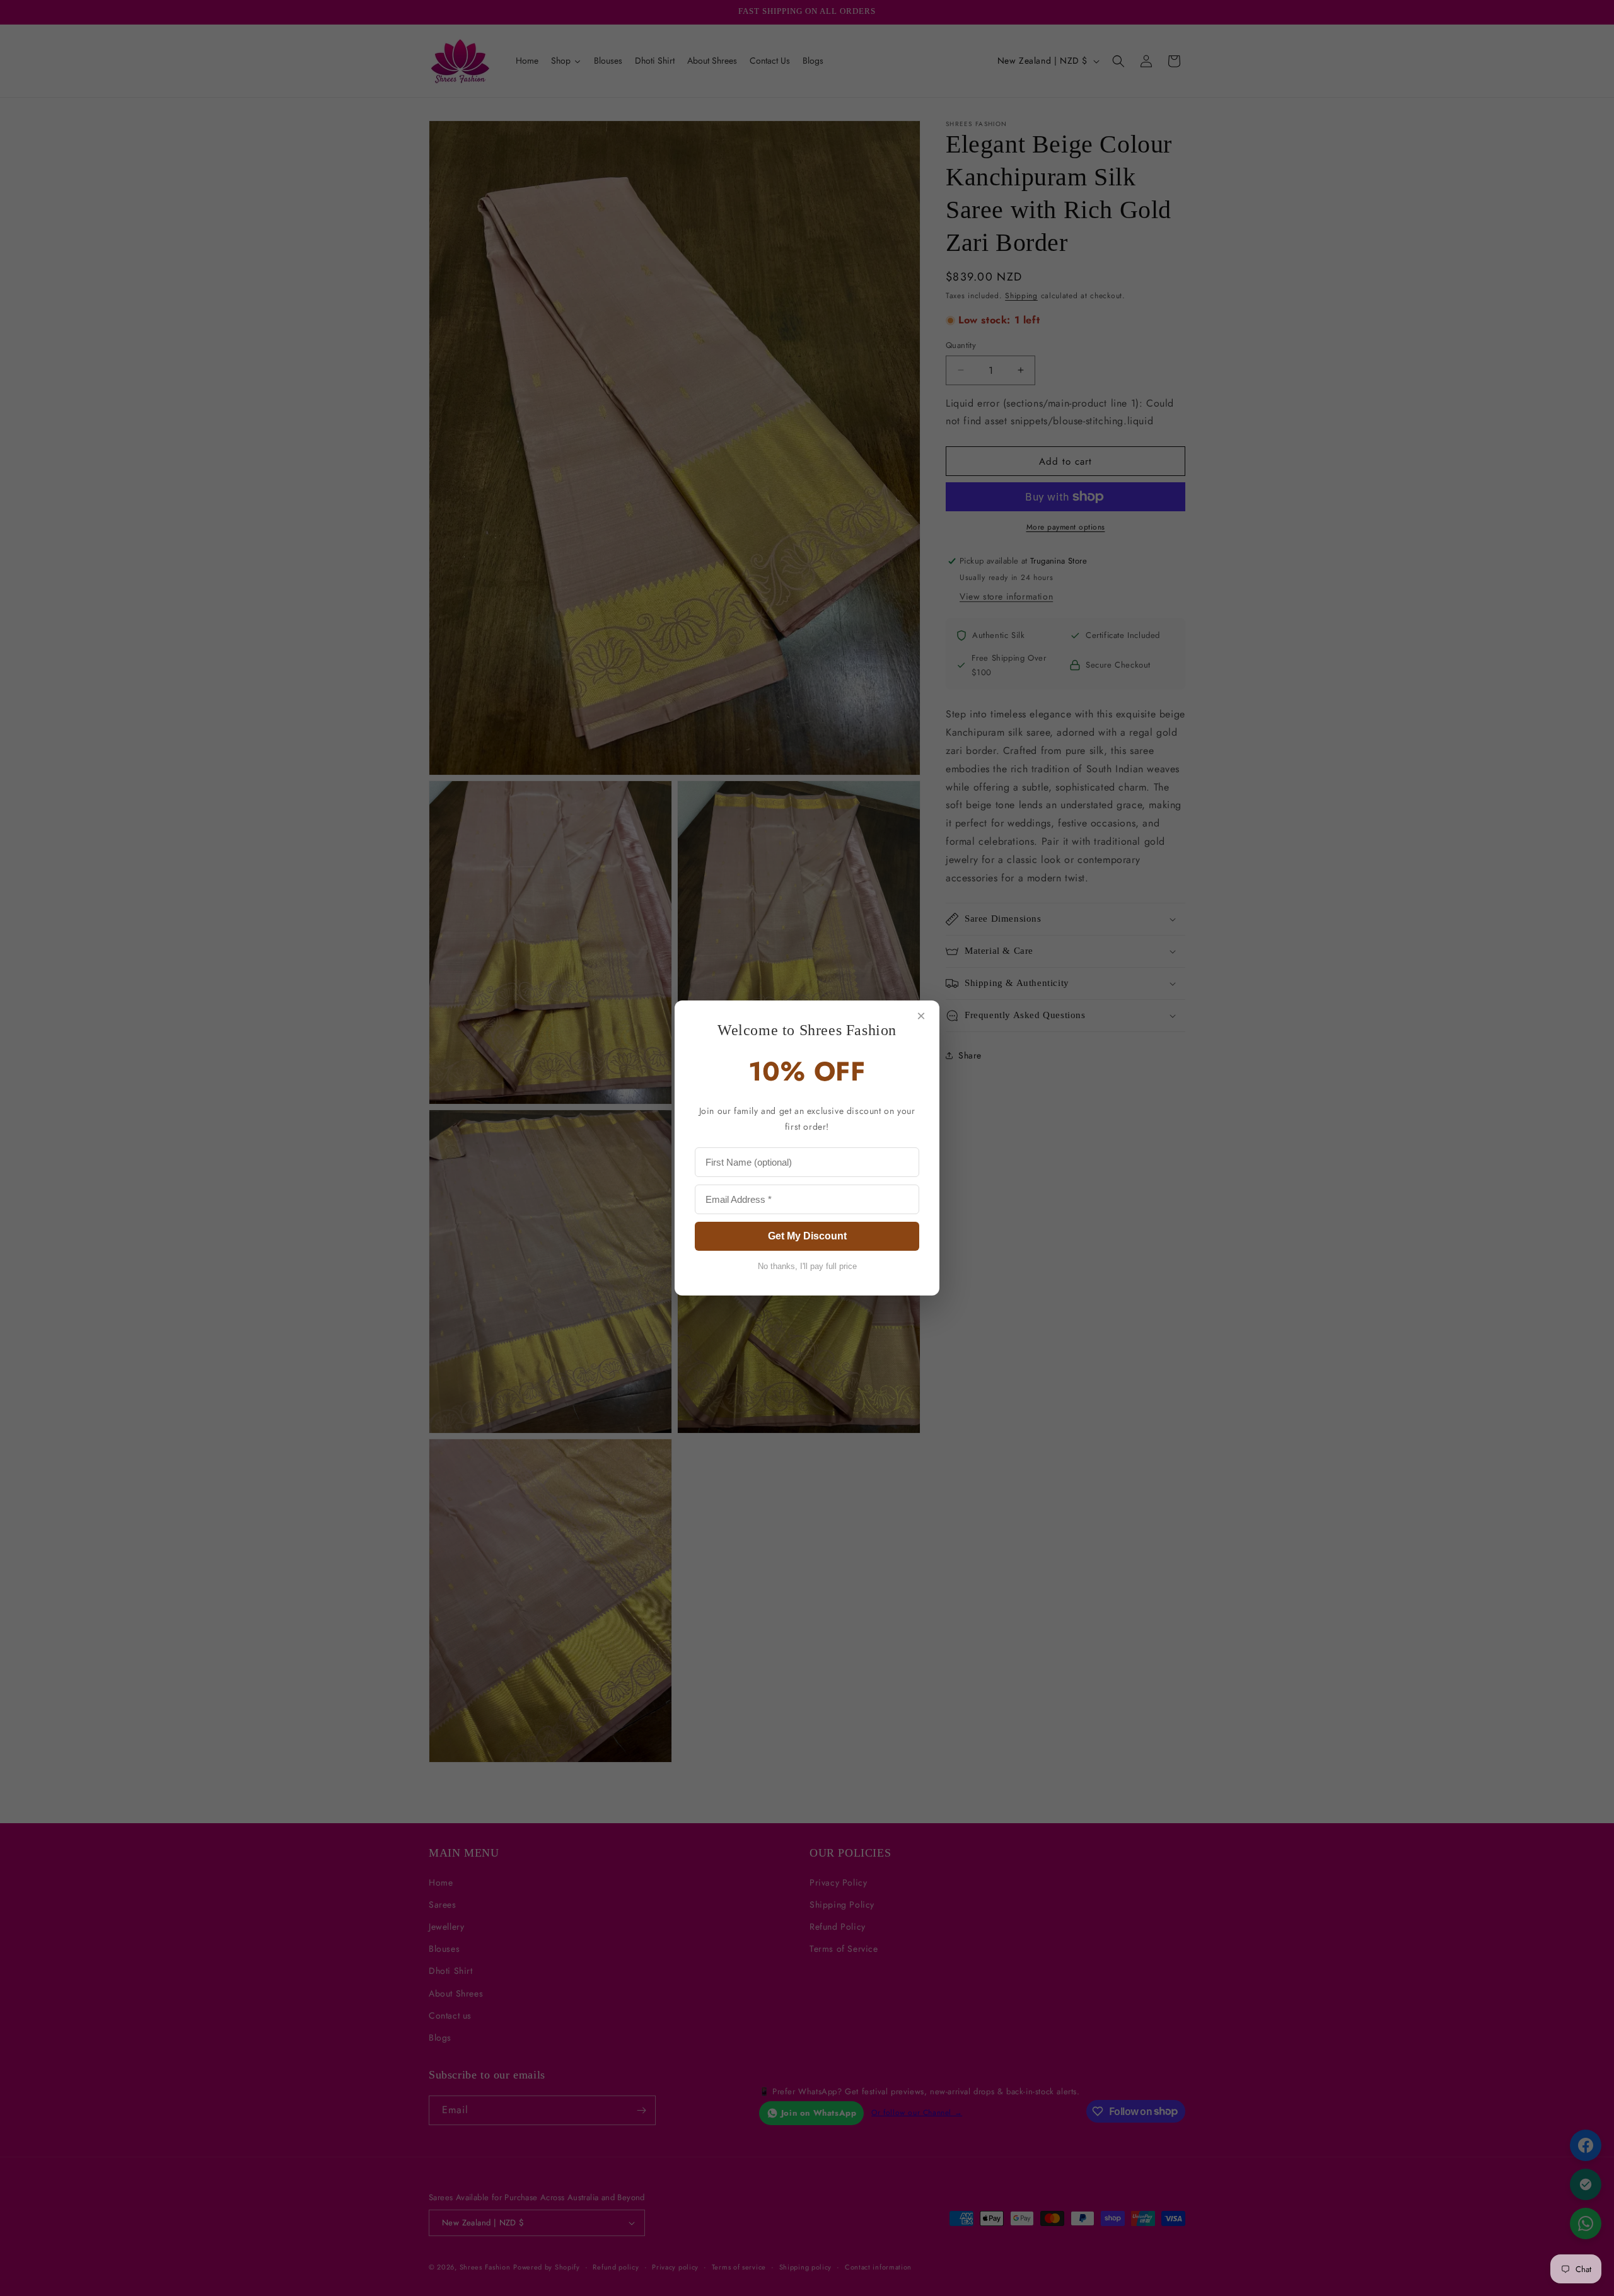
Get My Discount (807, 1236)
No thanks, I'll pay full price (807, 1266)
